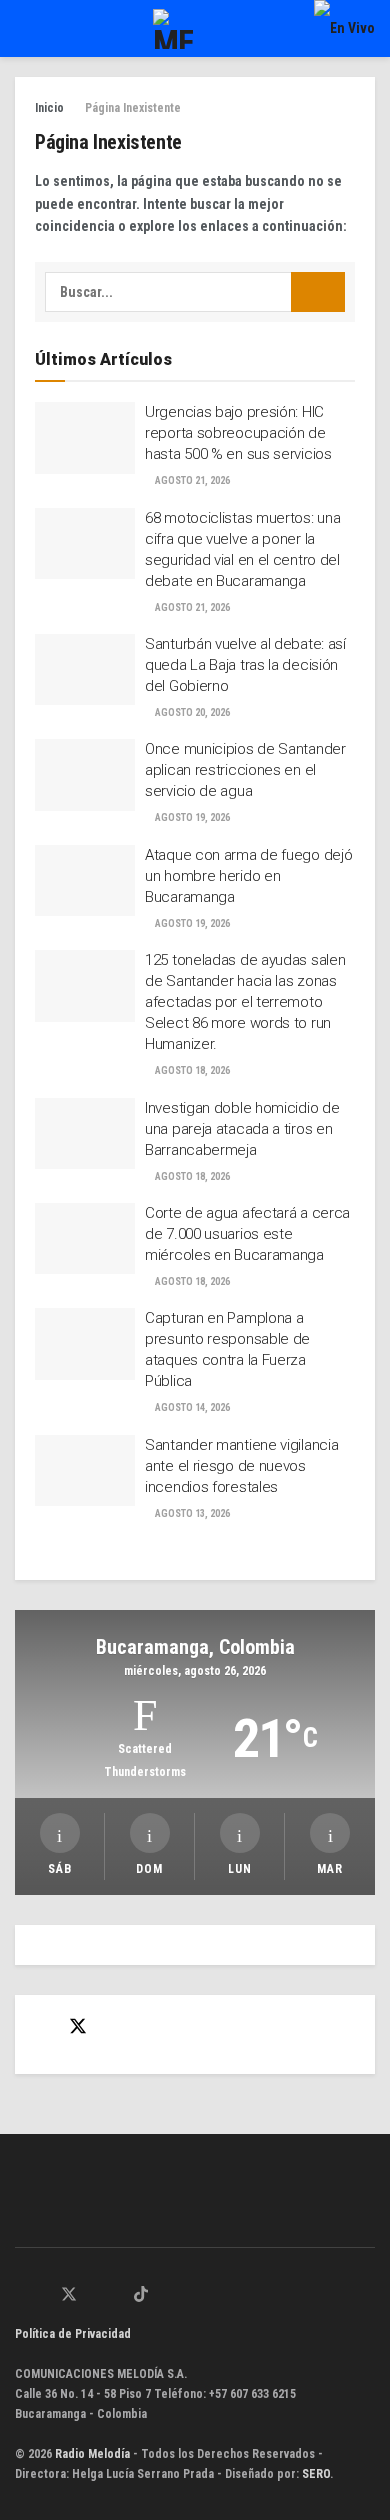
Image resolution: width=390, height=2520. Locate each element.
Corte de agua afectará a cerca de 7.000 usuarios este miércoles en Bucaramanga (247, 1234)
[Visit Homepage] (173, 29)
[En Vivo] (344, 28)
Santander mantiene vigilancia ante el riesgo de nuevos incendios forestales (241, 1466)
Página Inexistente (133, 108)
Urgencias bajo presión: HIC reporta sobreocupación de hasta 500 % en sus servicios (238, 433)
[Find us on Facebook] (42, 2027)
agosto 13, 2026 (191, 1513)
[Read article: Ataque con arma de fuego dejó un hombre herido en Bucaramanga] (85, 881)
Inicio (49, 108)
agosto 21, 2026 (191, 480)
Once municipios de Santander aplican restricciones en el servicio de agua (245, 770)
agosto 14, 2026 (191, 1407)
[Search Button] (318, 292)
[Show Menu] (23, 28)
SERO (316, 2474)
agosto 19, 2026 (191, 817)
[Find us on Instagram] (94, 2296)
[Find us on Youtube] (117, 2296)
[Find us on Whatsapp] (21, 2296)
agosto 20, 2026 (191, 712)
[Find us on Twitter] (78, 2027)
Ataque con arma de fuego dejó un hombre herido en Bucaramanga (248, 876)
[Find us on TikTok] (141, 2295)
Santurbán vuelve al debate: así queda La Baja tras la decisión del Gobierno (245, 665)
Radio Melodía (92, 2454)
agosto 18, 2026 (191, 1070)
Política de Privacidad (73, 2334)
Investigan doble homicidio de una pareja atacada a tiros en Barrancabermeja (242, 1129)
